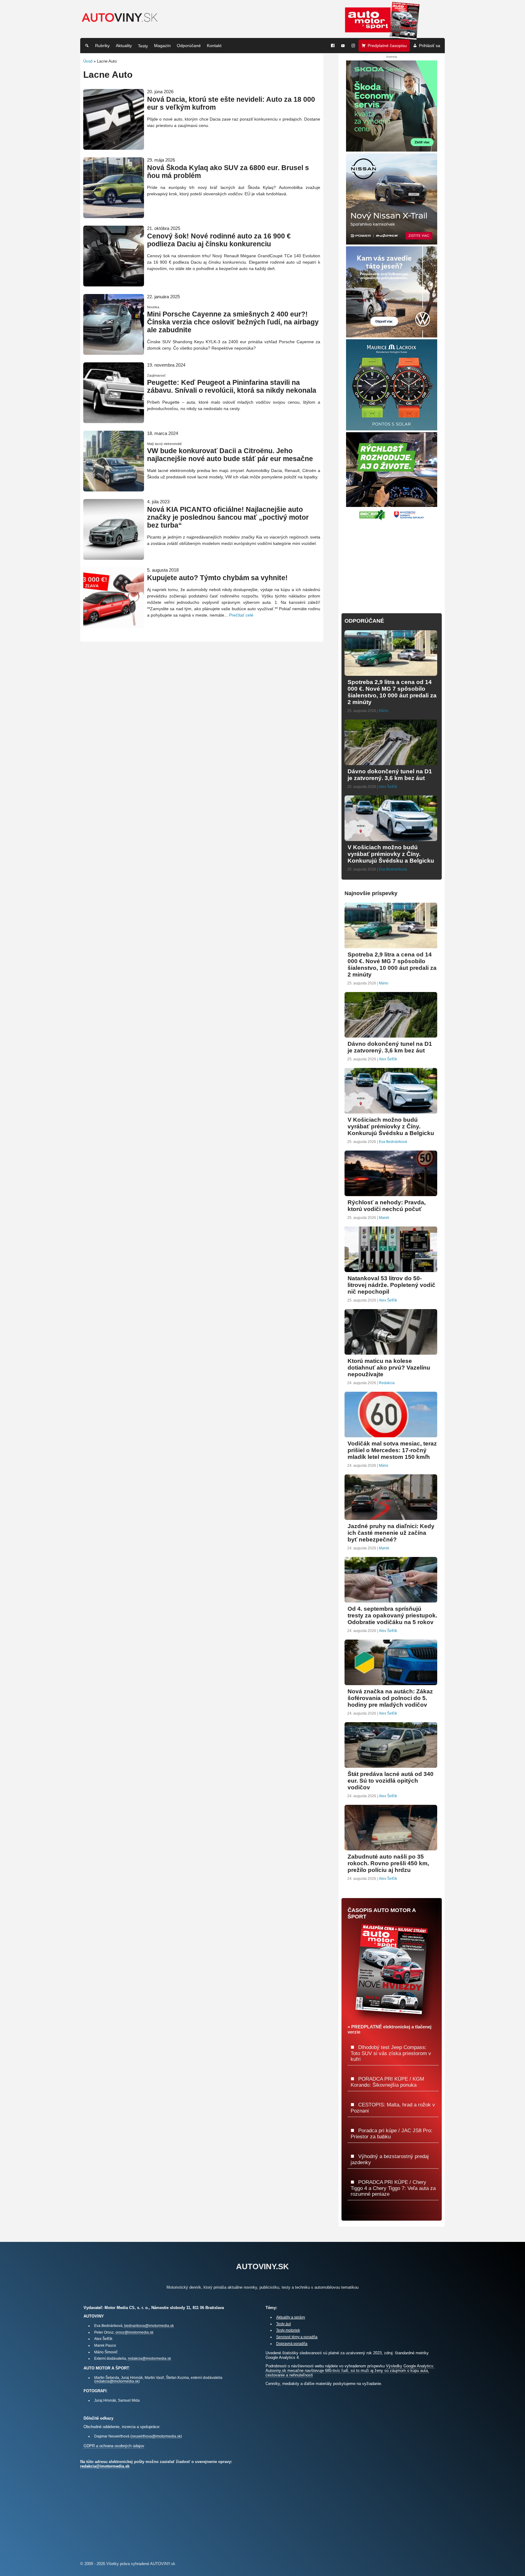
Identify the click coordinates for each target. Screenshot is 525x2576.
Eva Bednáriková (393, 869)
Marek (384, 1218)
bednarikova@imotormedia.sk (149, 2326)
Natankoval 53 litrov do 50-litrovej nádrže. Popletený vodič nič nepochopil (391, 1285)
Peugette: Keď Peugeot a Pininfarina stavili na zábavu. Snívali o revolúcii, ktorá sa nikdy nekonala (232, 387)
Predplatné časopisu (387, 46)
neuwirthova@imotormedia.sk (156, 2436)
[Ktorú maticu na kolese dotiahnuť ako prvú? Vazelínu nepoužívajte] (391, 1352)
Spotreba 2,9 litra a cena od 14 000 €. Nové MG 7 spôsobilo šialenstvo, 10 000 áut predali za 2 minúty (392, 692)
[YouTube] (343, 46)
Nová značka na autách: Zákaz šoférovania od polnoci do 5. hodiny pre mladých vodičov (390, 1698)
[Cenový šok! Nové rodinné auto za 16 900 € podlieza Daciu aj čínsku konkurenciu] (114, 284)
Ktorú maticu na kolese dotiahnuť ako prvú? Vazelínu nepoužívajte (389, 1368)
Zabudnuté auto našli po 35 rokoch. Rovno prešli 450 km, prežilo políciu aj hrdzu (388, 1863)
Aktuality (124, 46)
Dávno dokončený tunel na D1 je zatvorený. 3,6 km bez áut (390, 775)
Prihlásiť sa (430, 46)
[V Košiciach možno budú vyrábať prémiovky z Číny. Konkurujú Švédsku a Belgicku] (391, 838)
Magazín (162, 46)
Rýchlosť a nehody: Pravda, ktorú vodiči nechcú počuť (387, 1206)
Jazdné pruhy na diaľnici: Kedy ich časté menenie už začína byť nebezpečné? (391, 1533)
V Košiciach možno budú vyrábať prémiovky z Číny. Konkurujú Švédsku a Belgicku (391, 854)
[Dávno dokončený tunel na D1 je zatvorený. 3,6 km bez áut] (391, 763)
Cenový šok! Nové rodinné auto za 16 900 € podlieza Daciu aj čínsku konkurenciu (219, 240)
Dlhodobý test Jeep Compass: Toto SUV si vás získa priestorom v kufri (391, 2053)
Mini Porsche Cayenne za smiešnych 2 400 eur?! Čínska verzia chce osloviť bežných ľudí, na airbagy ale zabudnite (233, 322)
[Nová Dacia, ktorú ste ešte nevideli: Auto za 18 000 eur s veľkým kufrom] (114, 147)
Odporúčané (189, 46)
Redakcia (387, 1383)
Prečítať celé (241, 615)
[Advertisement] (392, 563)
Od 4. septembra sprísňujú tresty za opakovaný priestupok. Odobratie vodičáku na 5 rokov (392, 1615)
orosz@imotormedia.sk (134, 2332)
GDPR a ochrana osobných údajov (114, 2446)
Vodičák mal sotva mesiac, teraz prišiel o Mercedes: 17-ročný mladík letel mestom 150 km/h (392, 1450)
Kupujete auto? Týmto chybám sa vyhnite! (217, 578)
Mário (384, 711)
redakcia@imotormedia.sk (149, 2358)
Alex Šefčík (388, 787)
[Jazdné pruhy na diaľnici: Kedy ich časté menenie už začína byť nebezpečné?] (391, 1517)
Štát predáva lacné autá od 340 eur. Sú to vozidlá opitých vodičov (391, 1781)
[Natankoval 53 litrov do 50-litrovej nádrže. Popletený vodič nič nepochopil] (391, 1269)
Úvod (88, 61)
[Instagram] (353, 46)
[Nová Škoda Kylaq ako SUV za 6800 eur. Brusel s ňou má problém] (114, 216)
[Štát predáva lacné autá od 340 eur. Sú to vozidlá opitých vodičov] (391, 1765)
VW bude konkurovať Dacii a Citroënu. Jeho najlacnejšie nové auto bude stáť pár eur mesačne (230, 455)
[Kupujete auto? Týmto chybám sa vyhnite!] (114, 626)
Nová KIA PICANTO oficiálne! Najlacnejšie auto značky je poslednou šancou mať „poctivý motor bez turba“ (228, 517)
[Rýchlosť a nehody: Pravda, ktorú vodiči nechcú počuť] (391, 1194)
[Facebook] (333, 46)
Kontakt (214, 46)
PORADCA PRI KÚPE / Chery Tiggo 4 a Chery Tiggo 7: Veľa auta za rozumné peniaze (393, 2188)
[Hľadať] (87, 46)
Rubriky (102, 46)
